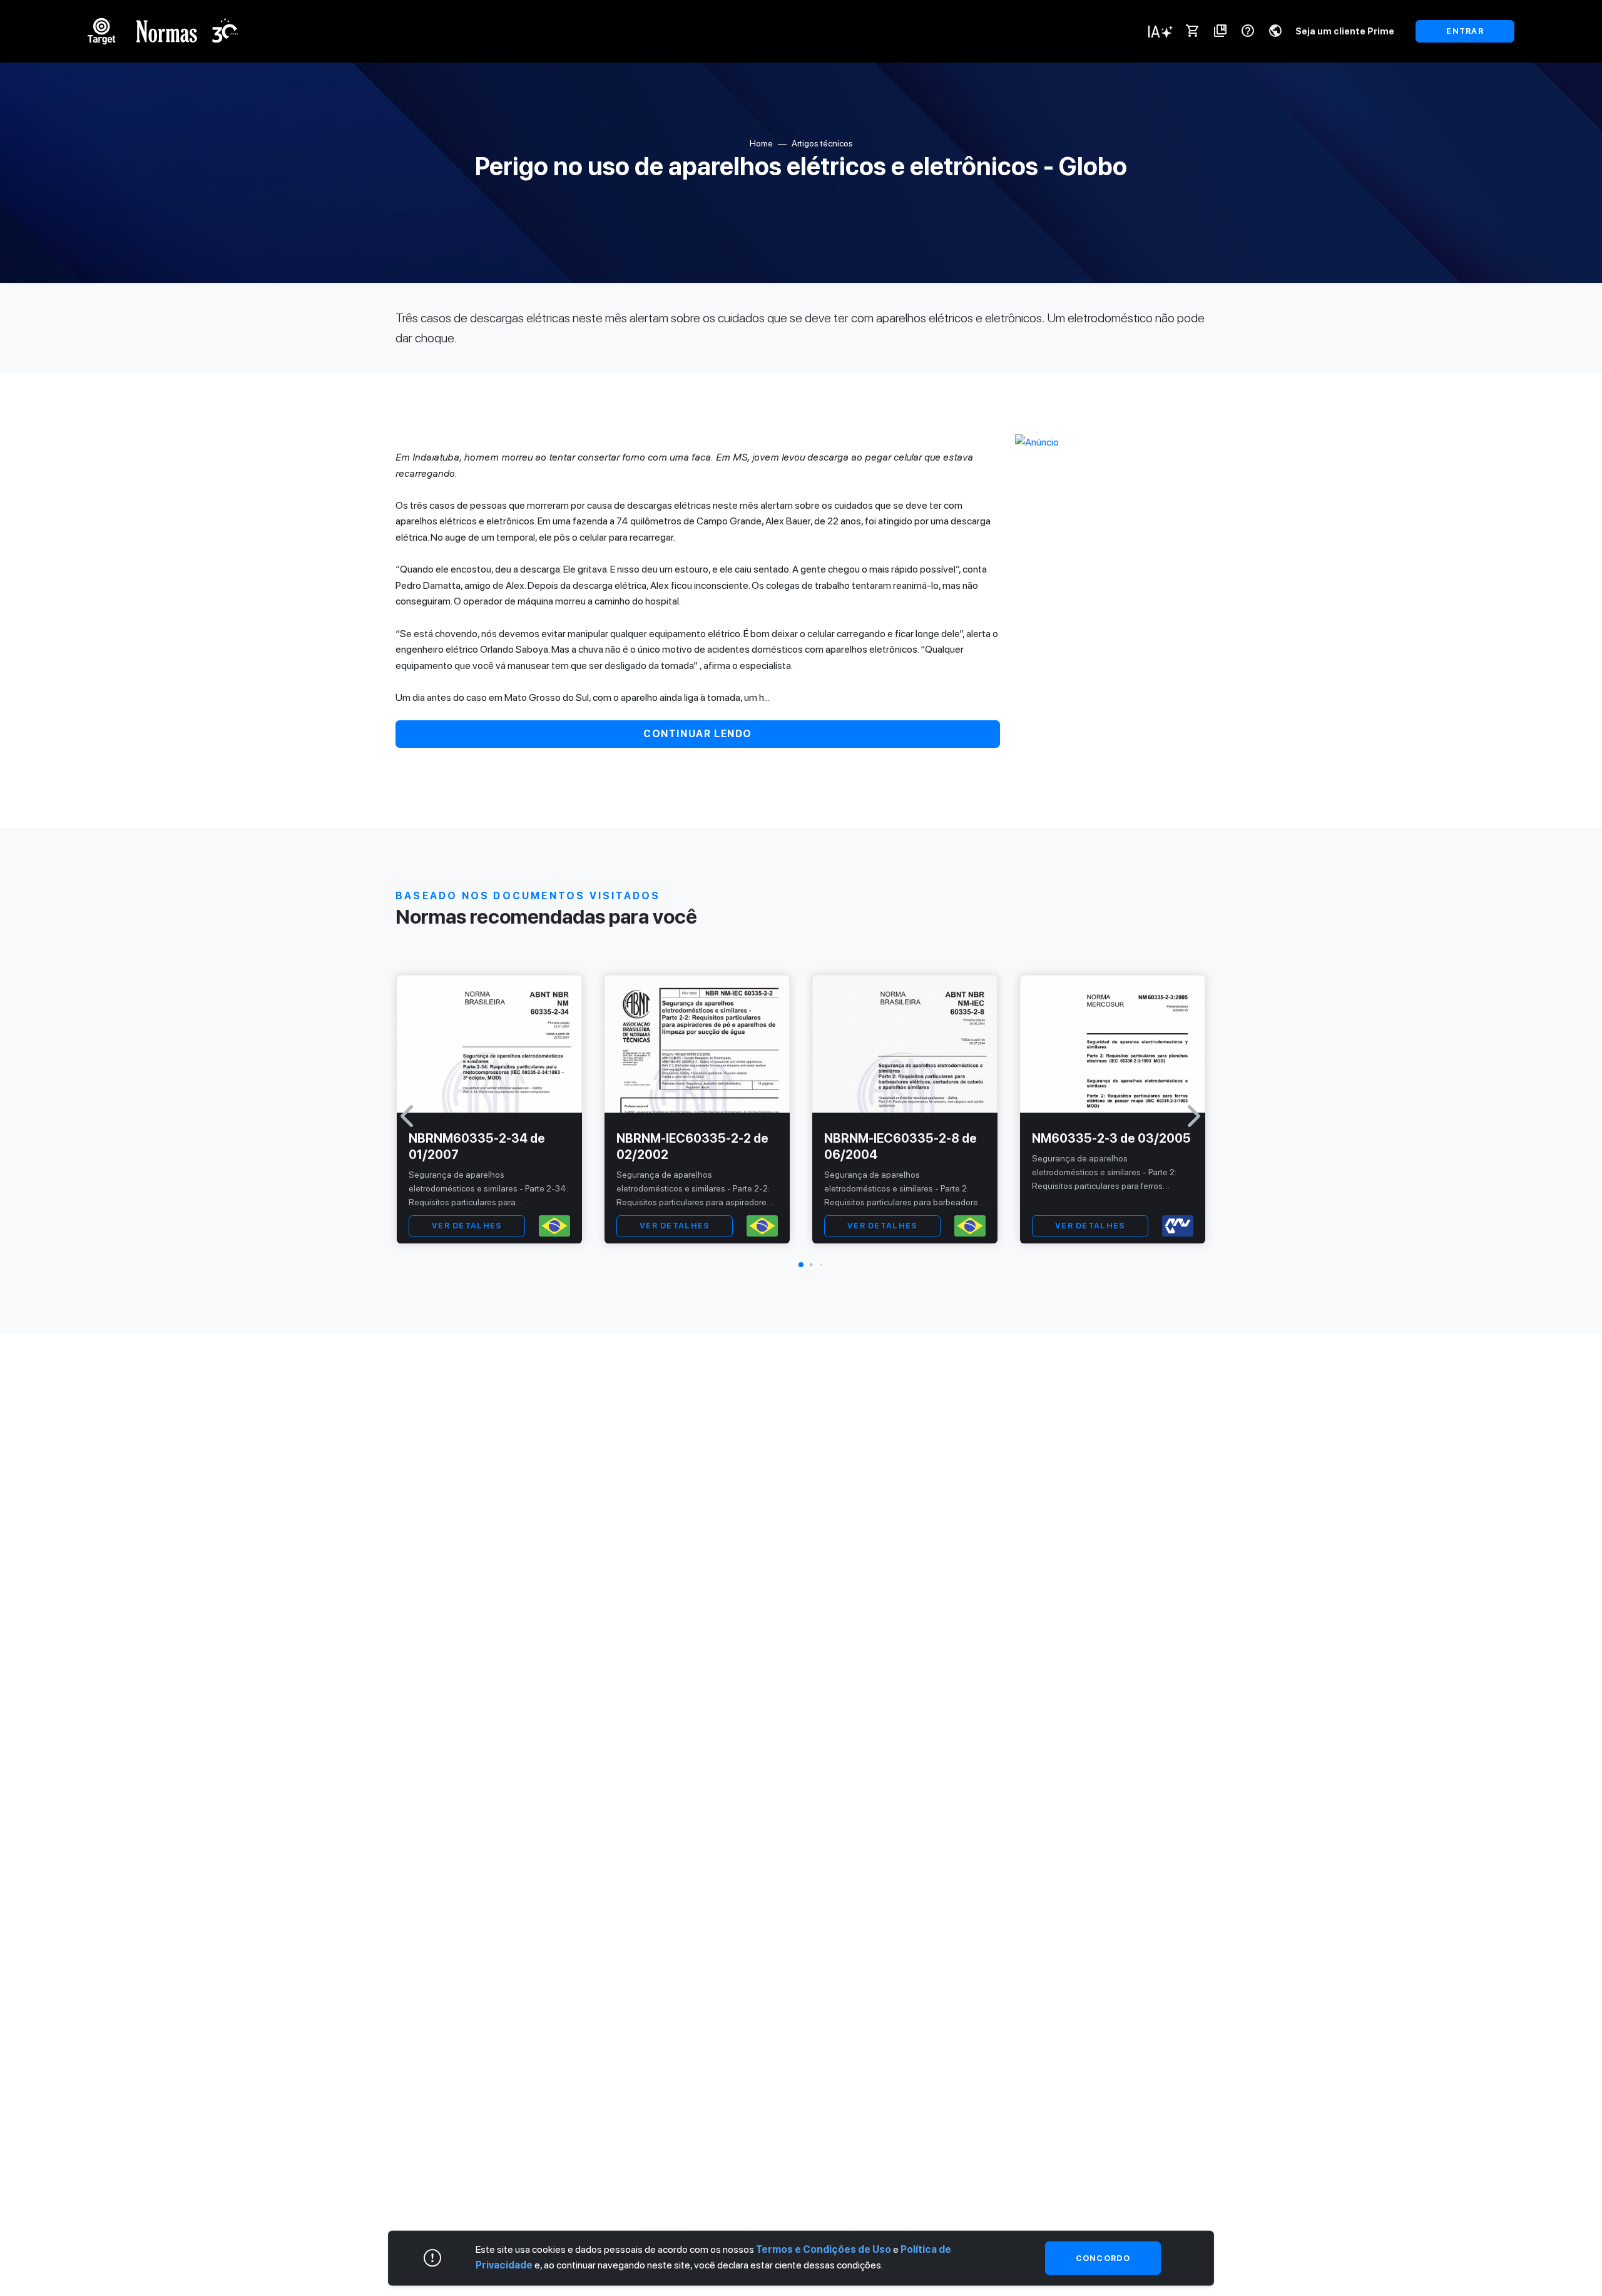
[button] (801, 1265)
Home (761, 143)
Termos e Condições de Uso (824, 2249)
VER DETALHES (467, 1226)
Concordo (1103, 2258)
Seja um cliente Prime (1345, 31)
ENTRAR (1465, 31)
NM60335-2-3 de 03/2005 (1111, 1138)
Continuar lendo (698, 734)
